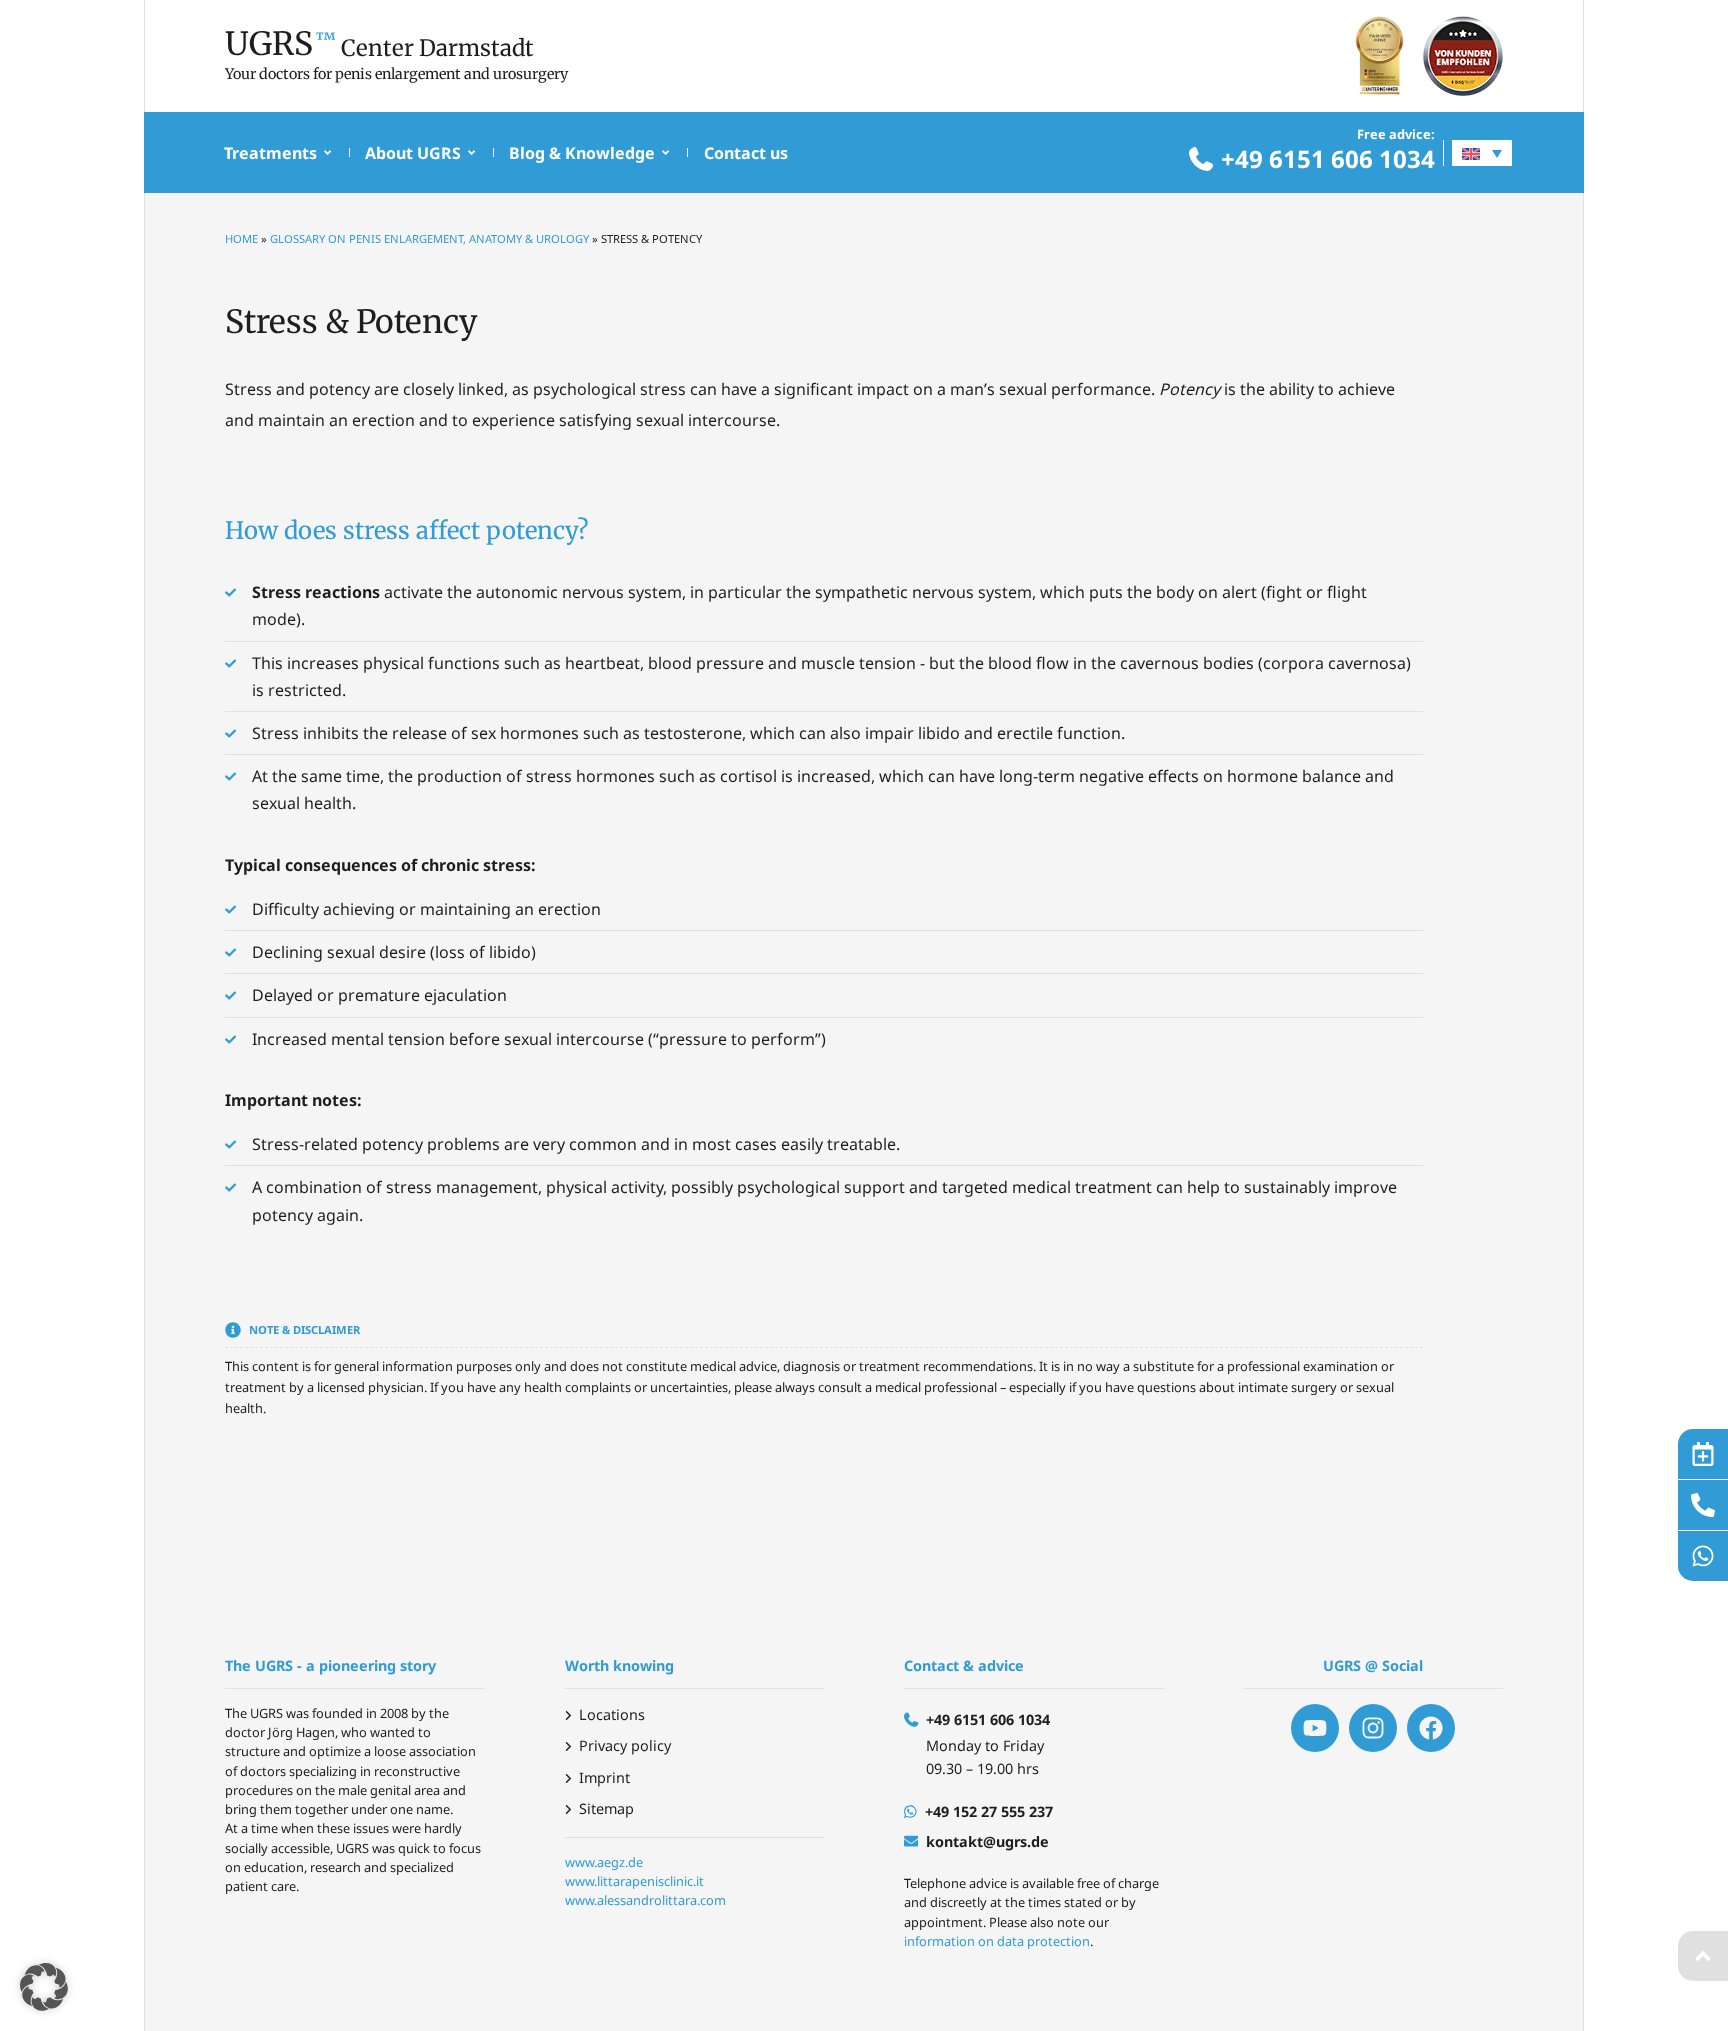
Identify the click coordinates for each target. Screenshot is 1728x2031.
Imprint (604, 1777)
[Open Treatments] (327, 153)
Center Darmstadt (437, 48)
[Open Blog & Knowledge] (665, 153)
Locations (612, 1714)
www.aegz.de (604, 1862)
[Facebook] (1431, 1728)
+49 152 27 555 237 (989, 1811)
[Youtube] (1315, 1728)
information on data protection (997, 1941)
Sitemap (606, 1808)
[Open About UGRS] (471, 153)
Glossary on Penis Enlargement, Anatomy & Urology (429, 238)
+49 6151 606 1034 (1328, 158)
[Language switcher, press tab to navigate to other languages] (1482, 153)
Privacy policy (625, 1745)
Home (241, 238)
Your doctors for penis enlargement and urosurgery (396, 74)
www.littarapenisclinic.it (634, 1881)
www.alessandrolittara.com (645, 1900)
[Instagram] (1373, 1728)
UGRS (269, 44)
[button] (44, 1987)
